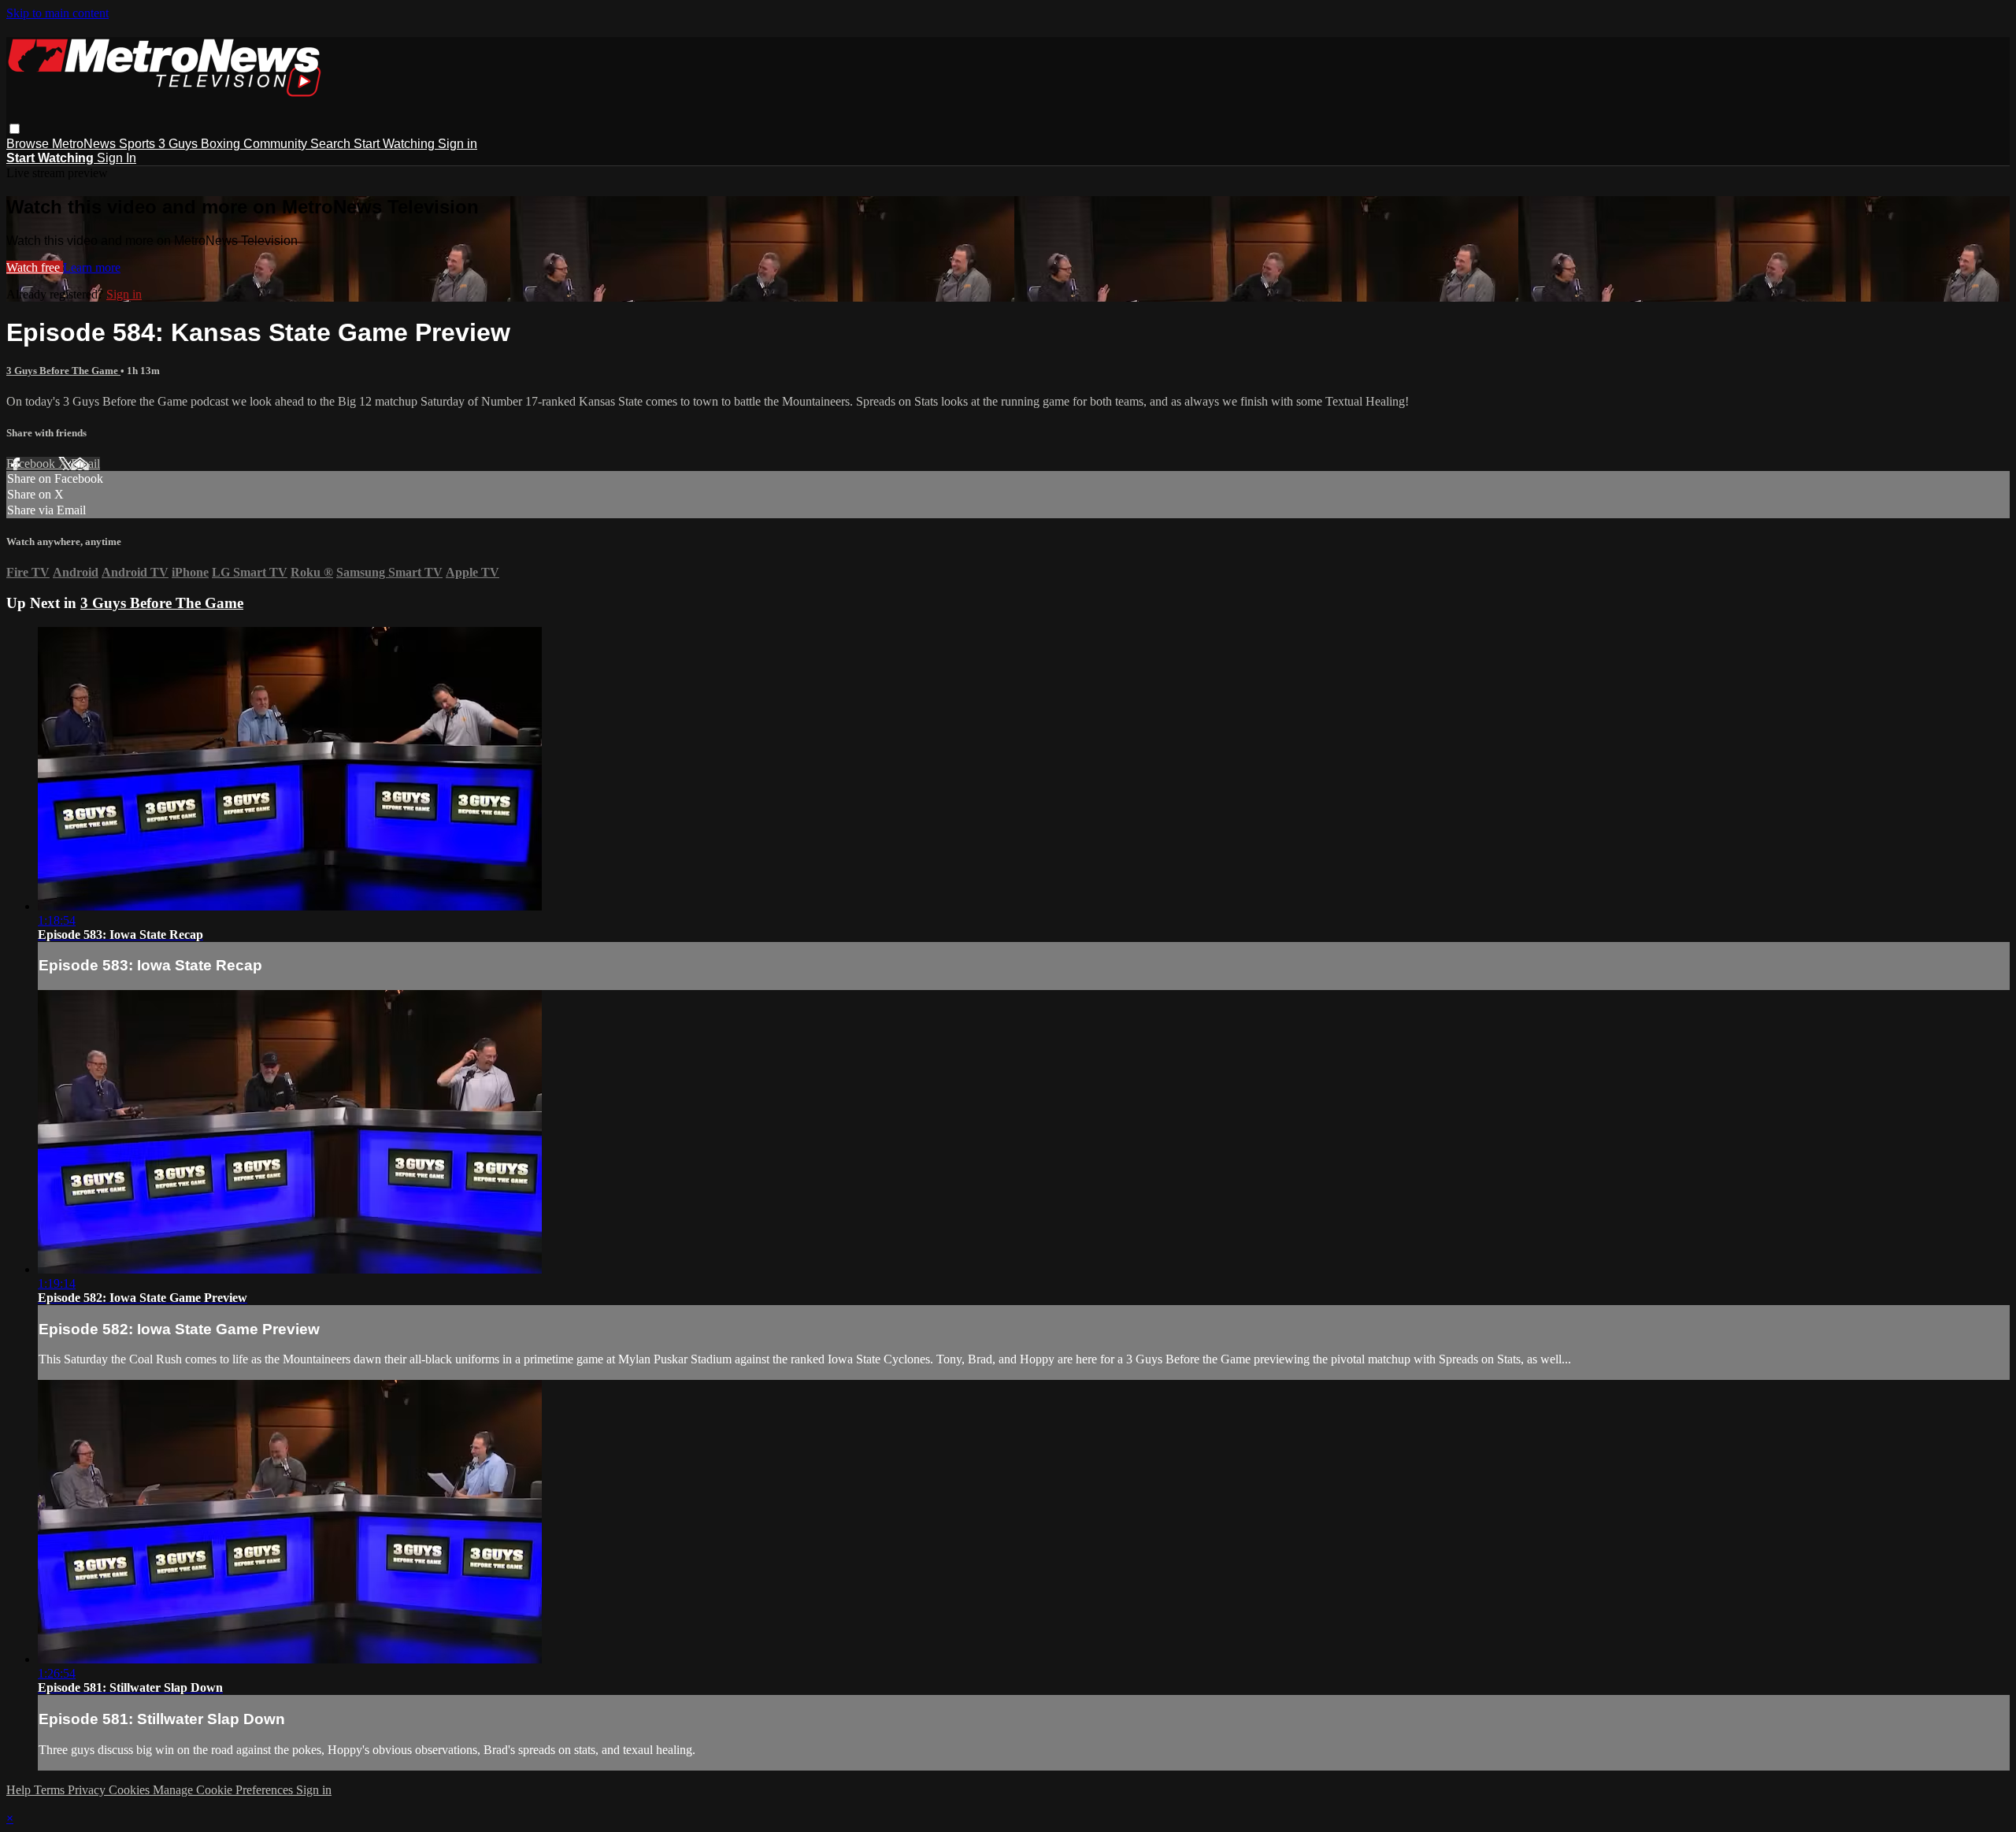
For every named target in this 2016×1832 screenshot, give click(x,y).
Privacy (88, 1790)
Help (20, 1790)
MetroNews (85, 144)
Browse (29, 144)
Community (277, 144)
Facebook (32, 464)
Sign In (117, 158)
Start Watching (396, 144)
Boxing (222, 144)
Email (85, 464)
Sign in (458, 144)
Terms (51, 1790)
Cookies (131, 1790)
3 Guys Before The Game (63, 371)
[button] (15, 129)
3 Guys (180, 144)
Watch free (35, 267)
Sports (139, 144)
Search (332, 144)
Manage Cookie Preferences (224, 1790)
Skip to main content (57, 13)
